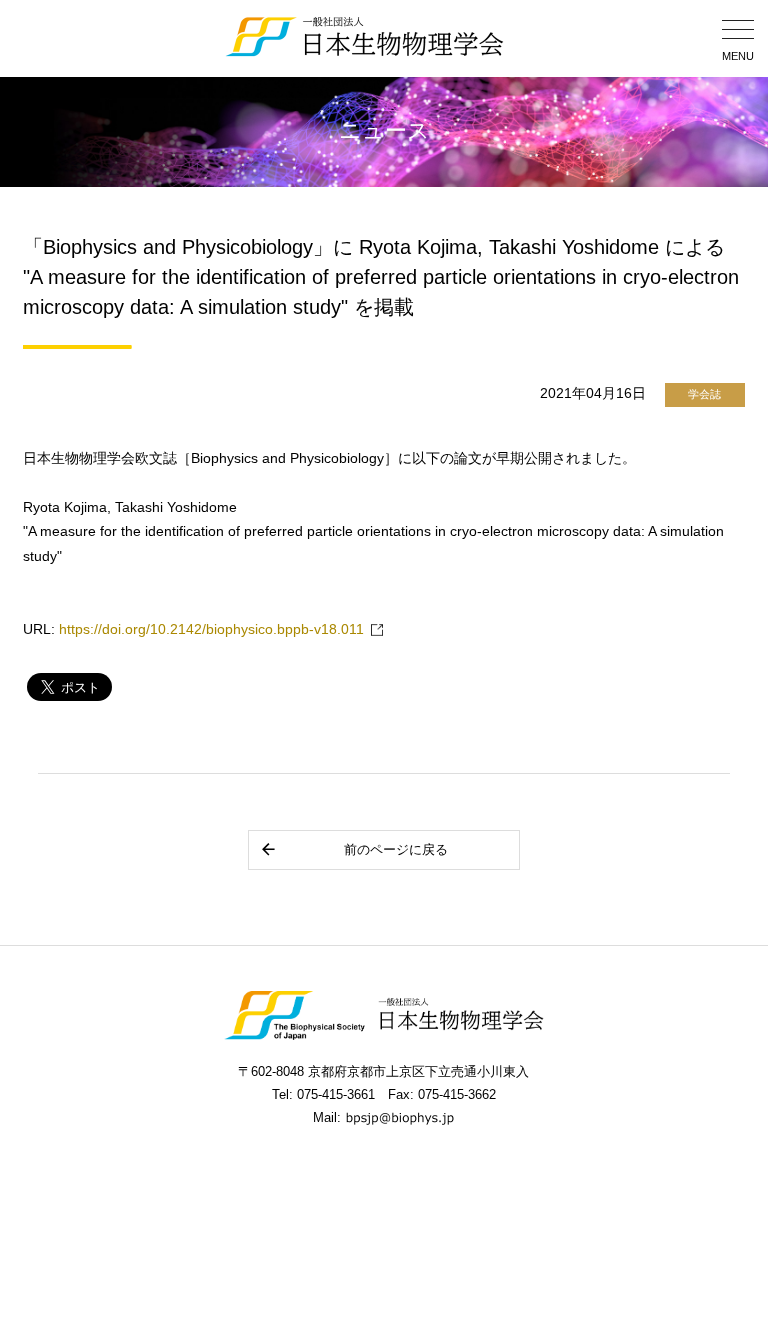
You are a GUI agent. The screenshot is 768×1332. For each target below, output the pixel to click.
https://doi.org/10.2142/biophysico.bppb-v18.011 (211, 629)
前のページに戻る (396, 849)
